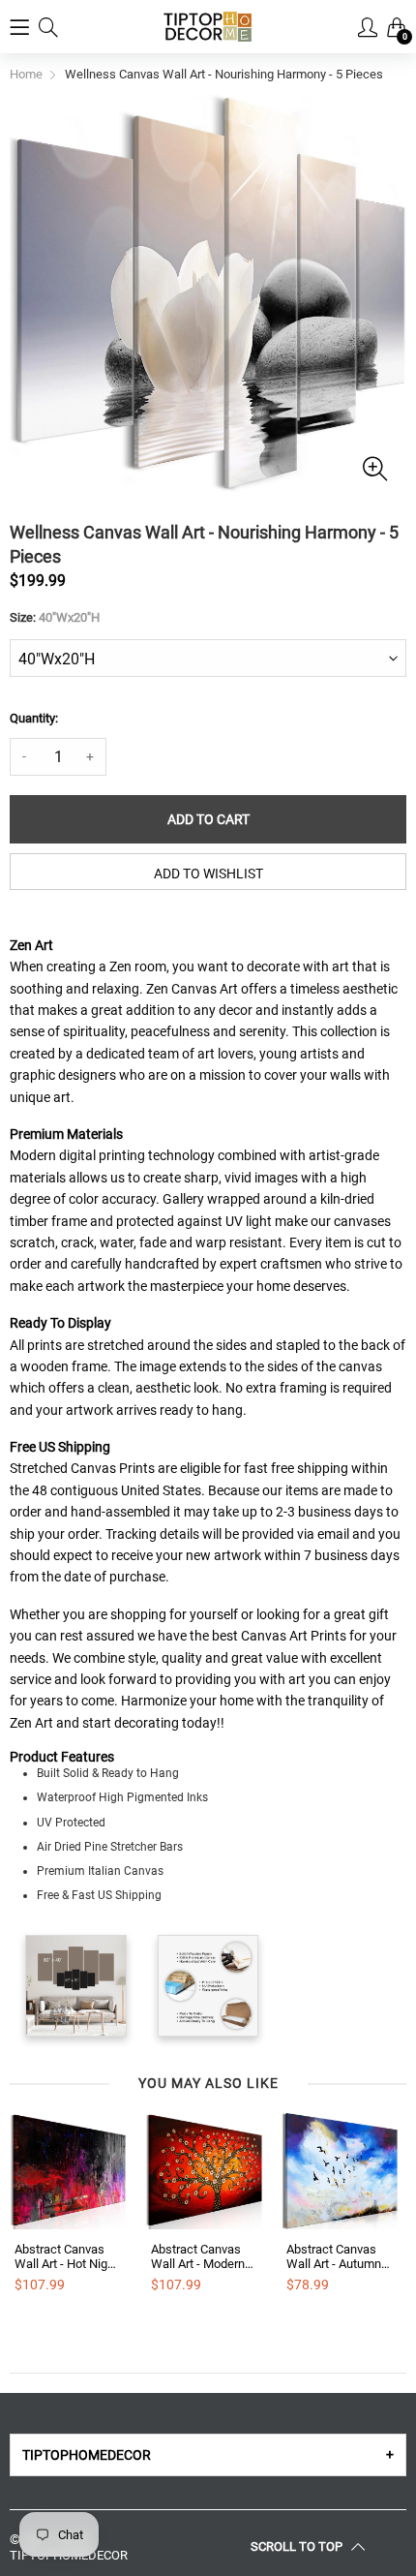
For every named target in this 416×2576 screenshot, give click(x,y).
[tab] (208, 2455)
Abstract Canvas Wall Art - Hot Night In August (66, 2257)
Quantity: (34, 718)
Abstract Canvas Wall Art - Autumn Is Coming (334, 2257)
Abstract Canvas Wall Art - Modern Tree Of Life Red (198, 2257)
